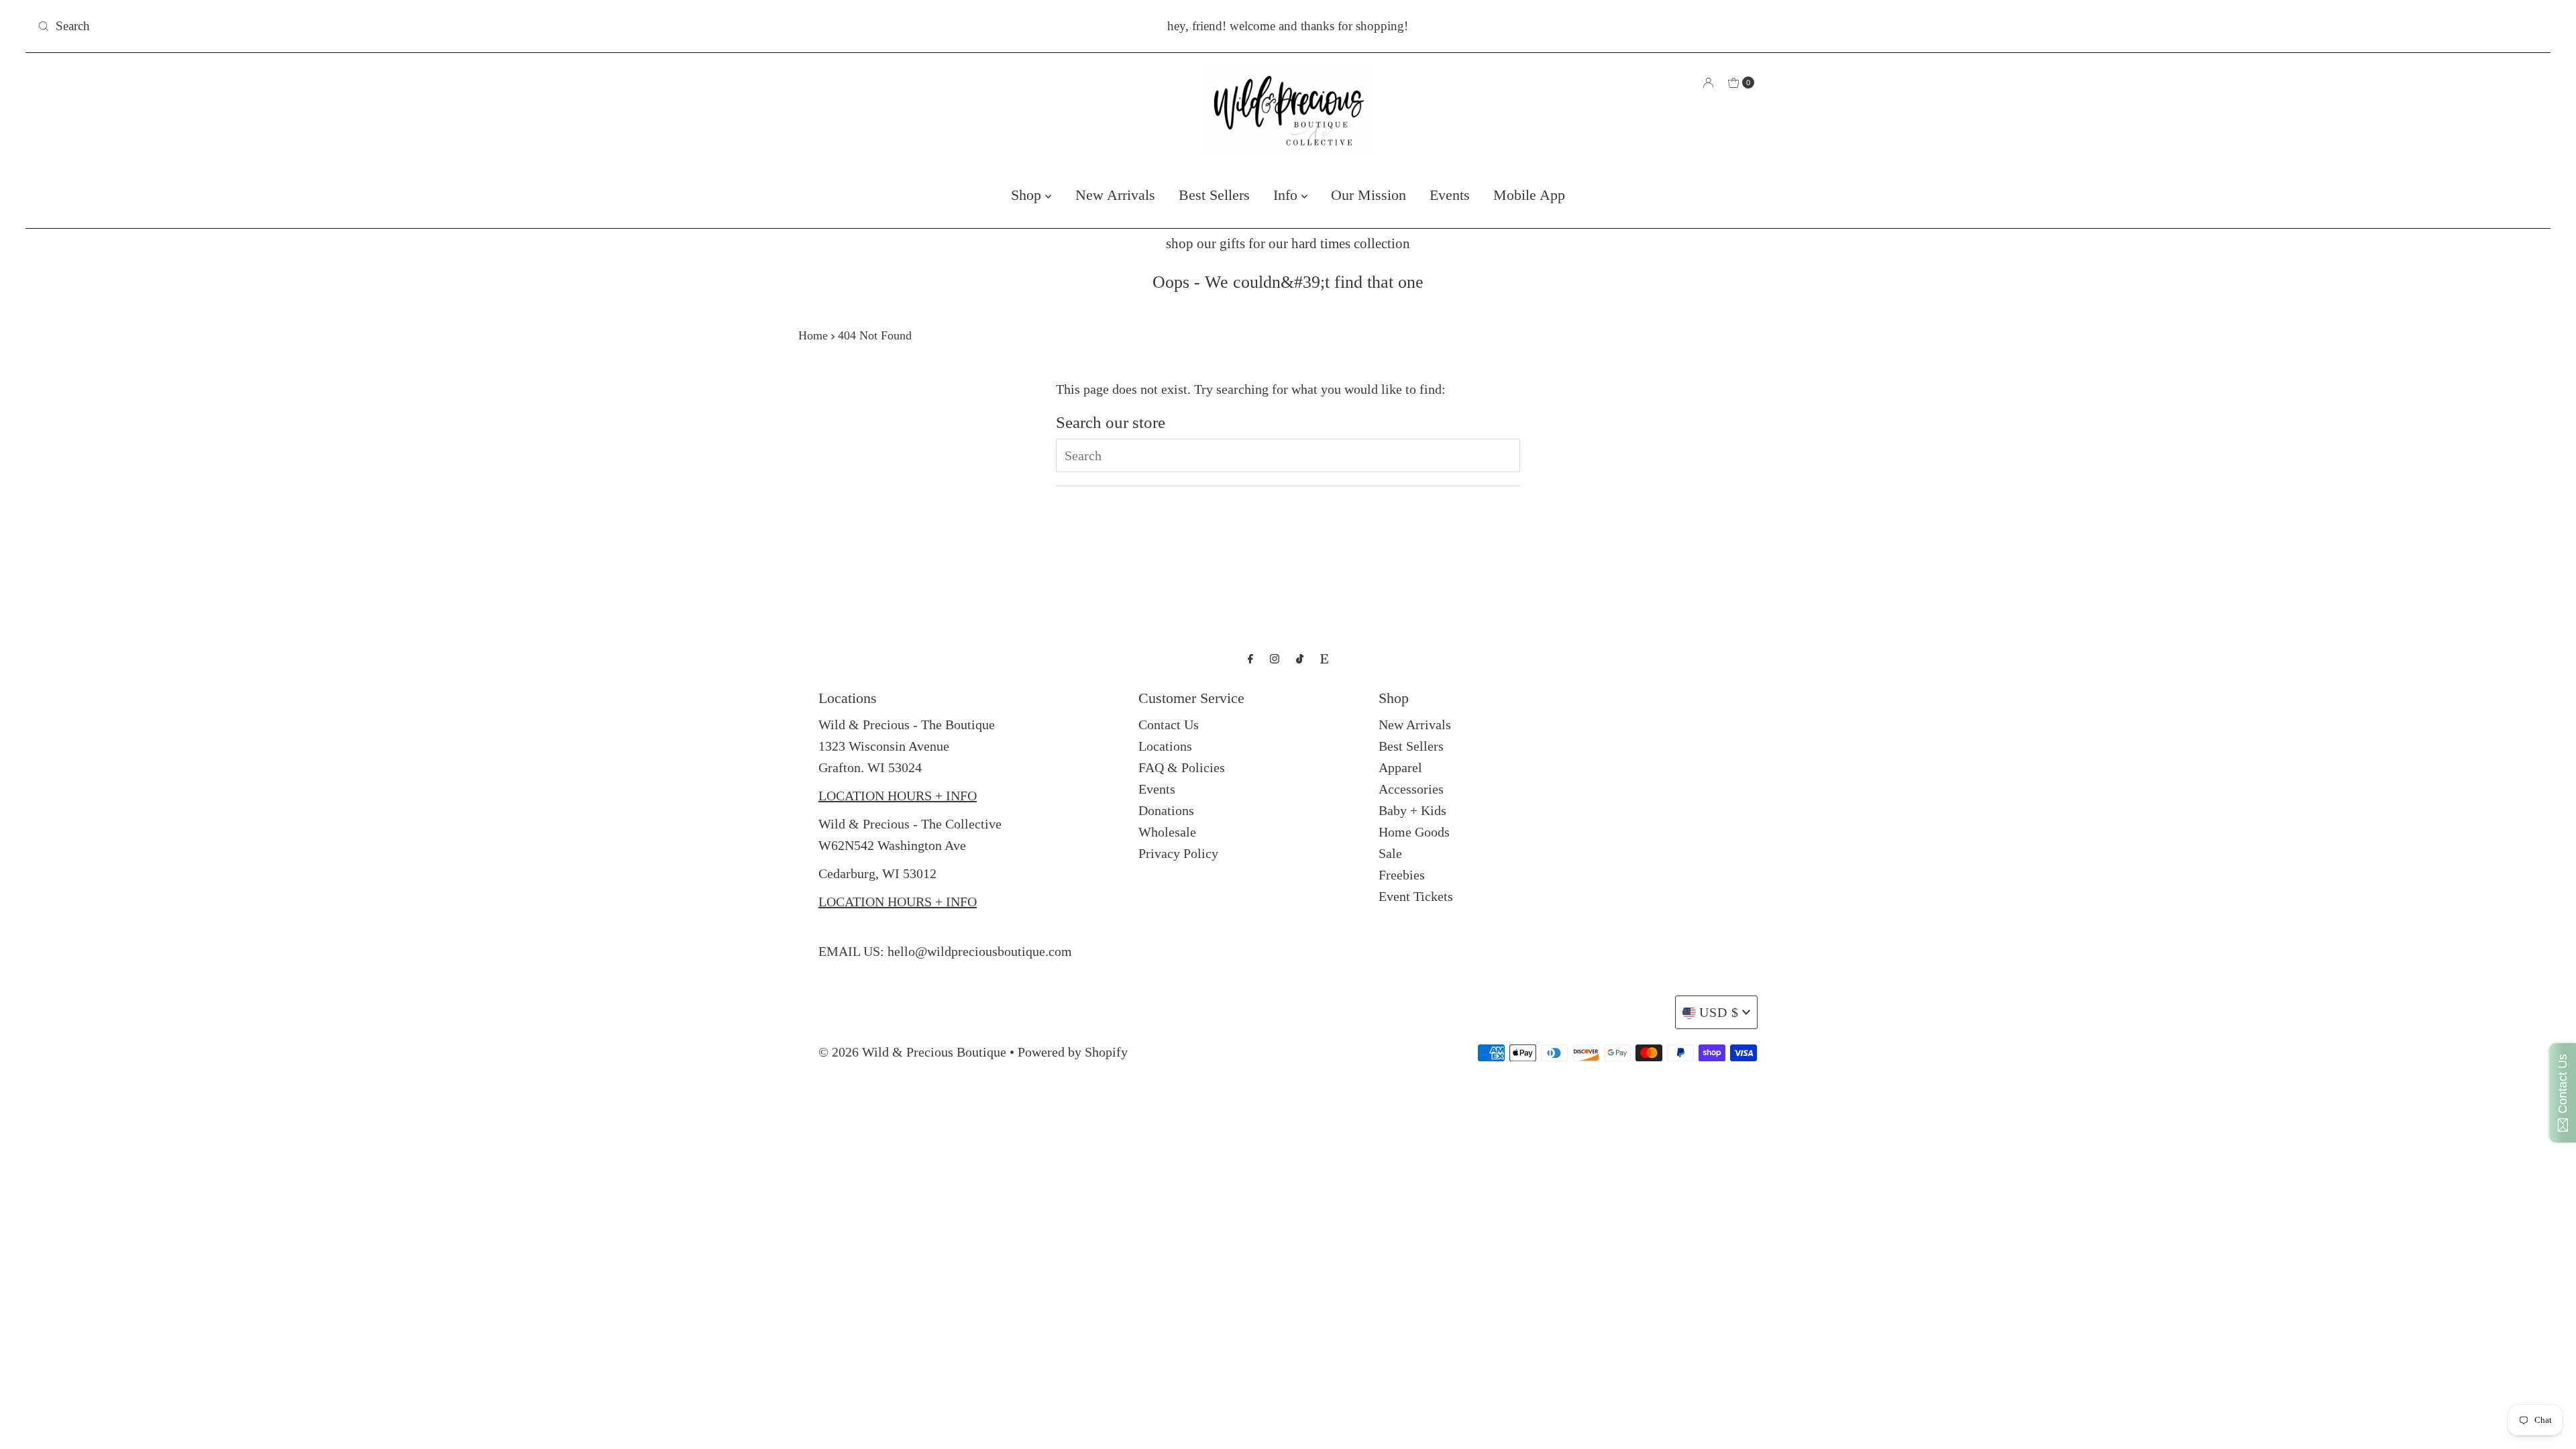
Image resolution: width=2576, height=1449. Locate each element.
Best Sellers (1214, 195)
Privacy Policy (1178, 853)
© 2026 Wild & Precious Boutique (912, 1052)
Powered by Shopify (1073, 1052)
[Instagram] (1275, 659)
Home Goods (1414, 832)
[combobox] (447, 26)
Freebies (1402, 875)
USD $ (1719, 1012)
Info (1287, 195)
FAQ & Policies (1182, 767)
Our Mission (1368, 195)
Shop (1028, 195)
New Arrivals (1115, 195)
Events (1450, 195)
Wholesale (1167, 832)
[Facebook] (1250, 659)
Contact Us (1169, 724)
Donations (1166, 810)
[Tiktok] (1300, 659)
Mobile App (1529, 195)
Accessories (1411, 789)
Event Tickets (1416, 896)
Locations (1165, 746)
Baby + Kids (1412, 810)
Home (813, 335)
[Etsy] (1324, 659)
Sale (1390, 853)
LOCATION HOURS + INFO (898, 796)
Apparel (1400, 767)
